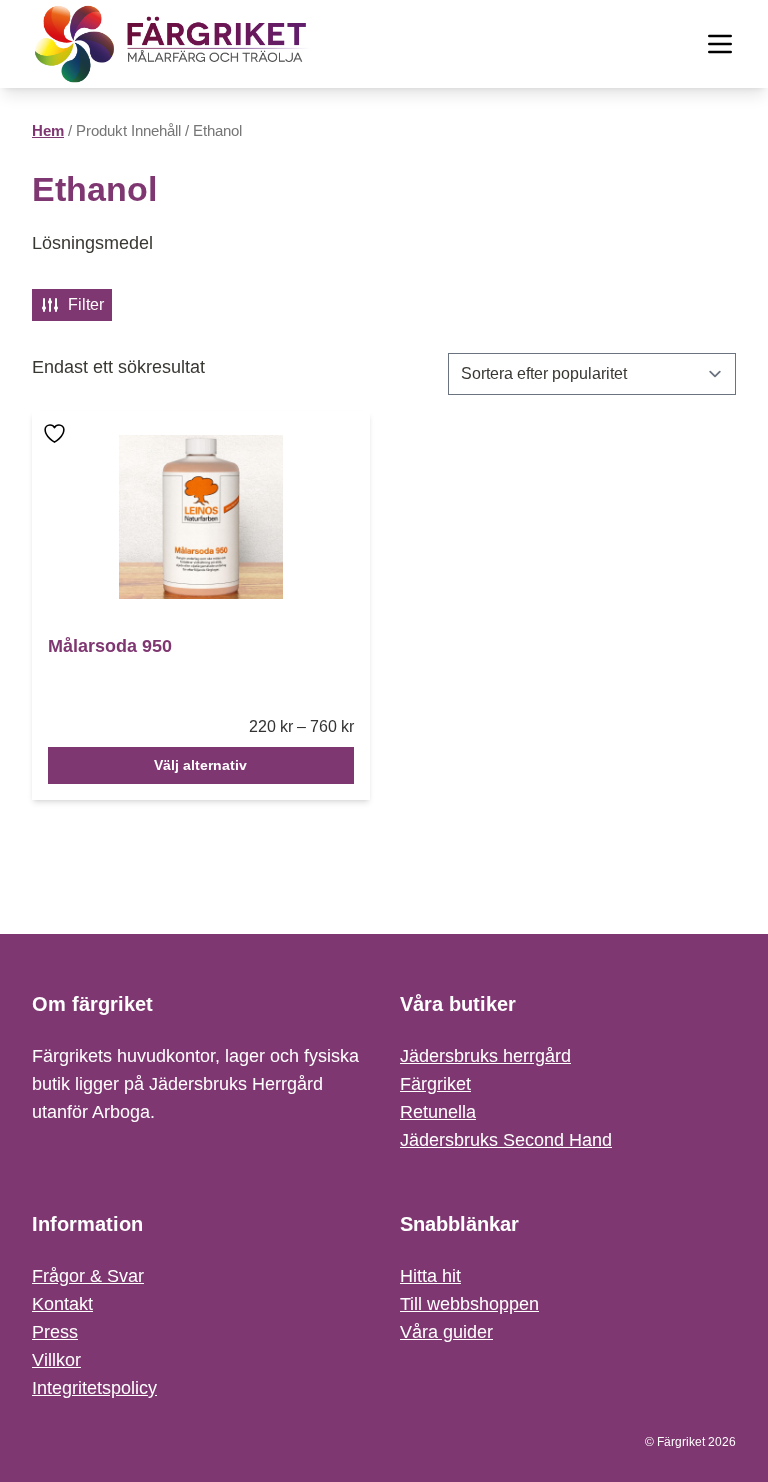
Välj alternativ (200, 765)
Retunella (438, 1112)
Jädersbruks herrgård (485, 1056)
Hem (48, 131)
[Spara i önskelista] (57, 447)
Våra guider (446, 1332)
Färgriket (435, 1084)
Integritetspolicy (94, 1388)
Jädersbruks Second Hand (506, 1140)
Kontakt (62, 1304)
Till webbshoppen (469, 1304)
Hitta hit (430, 1276)
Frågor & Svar (88, 1276)
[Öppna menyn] (720, 44)
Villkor (56, 1360)
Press (55, 1332)
